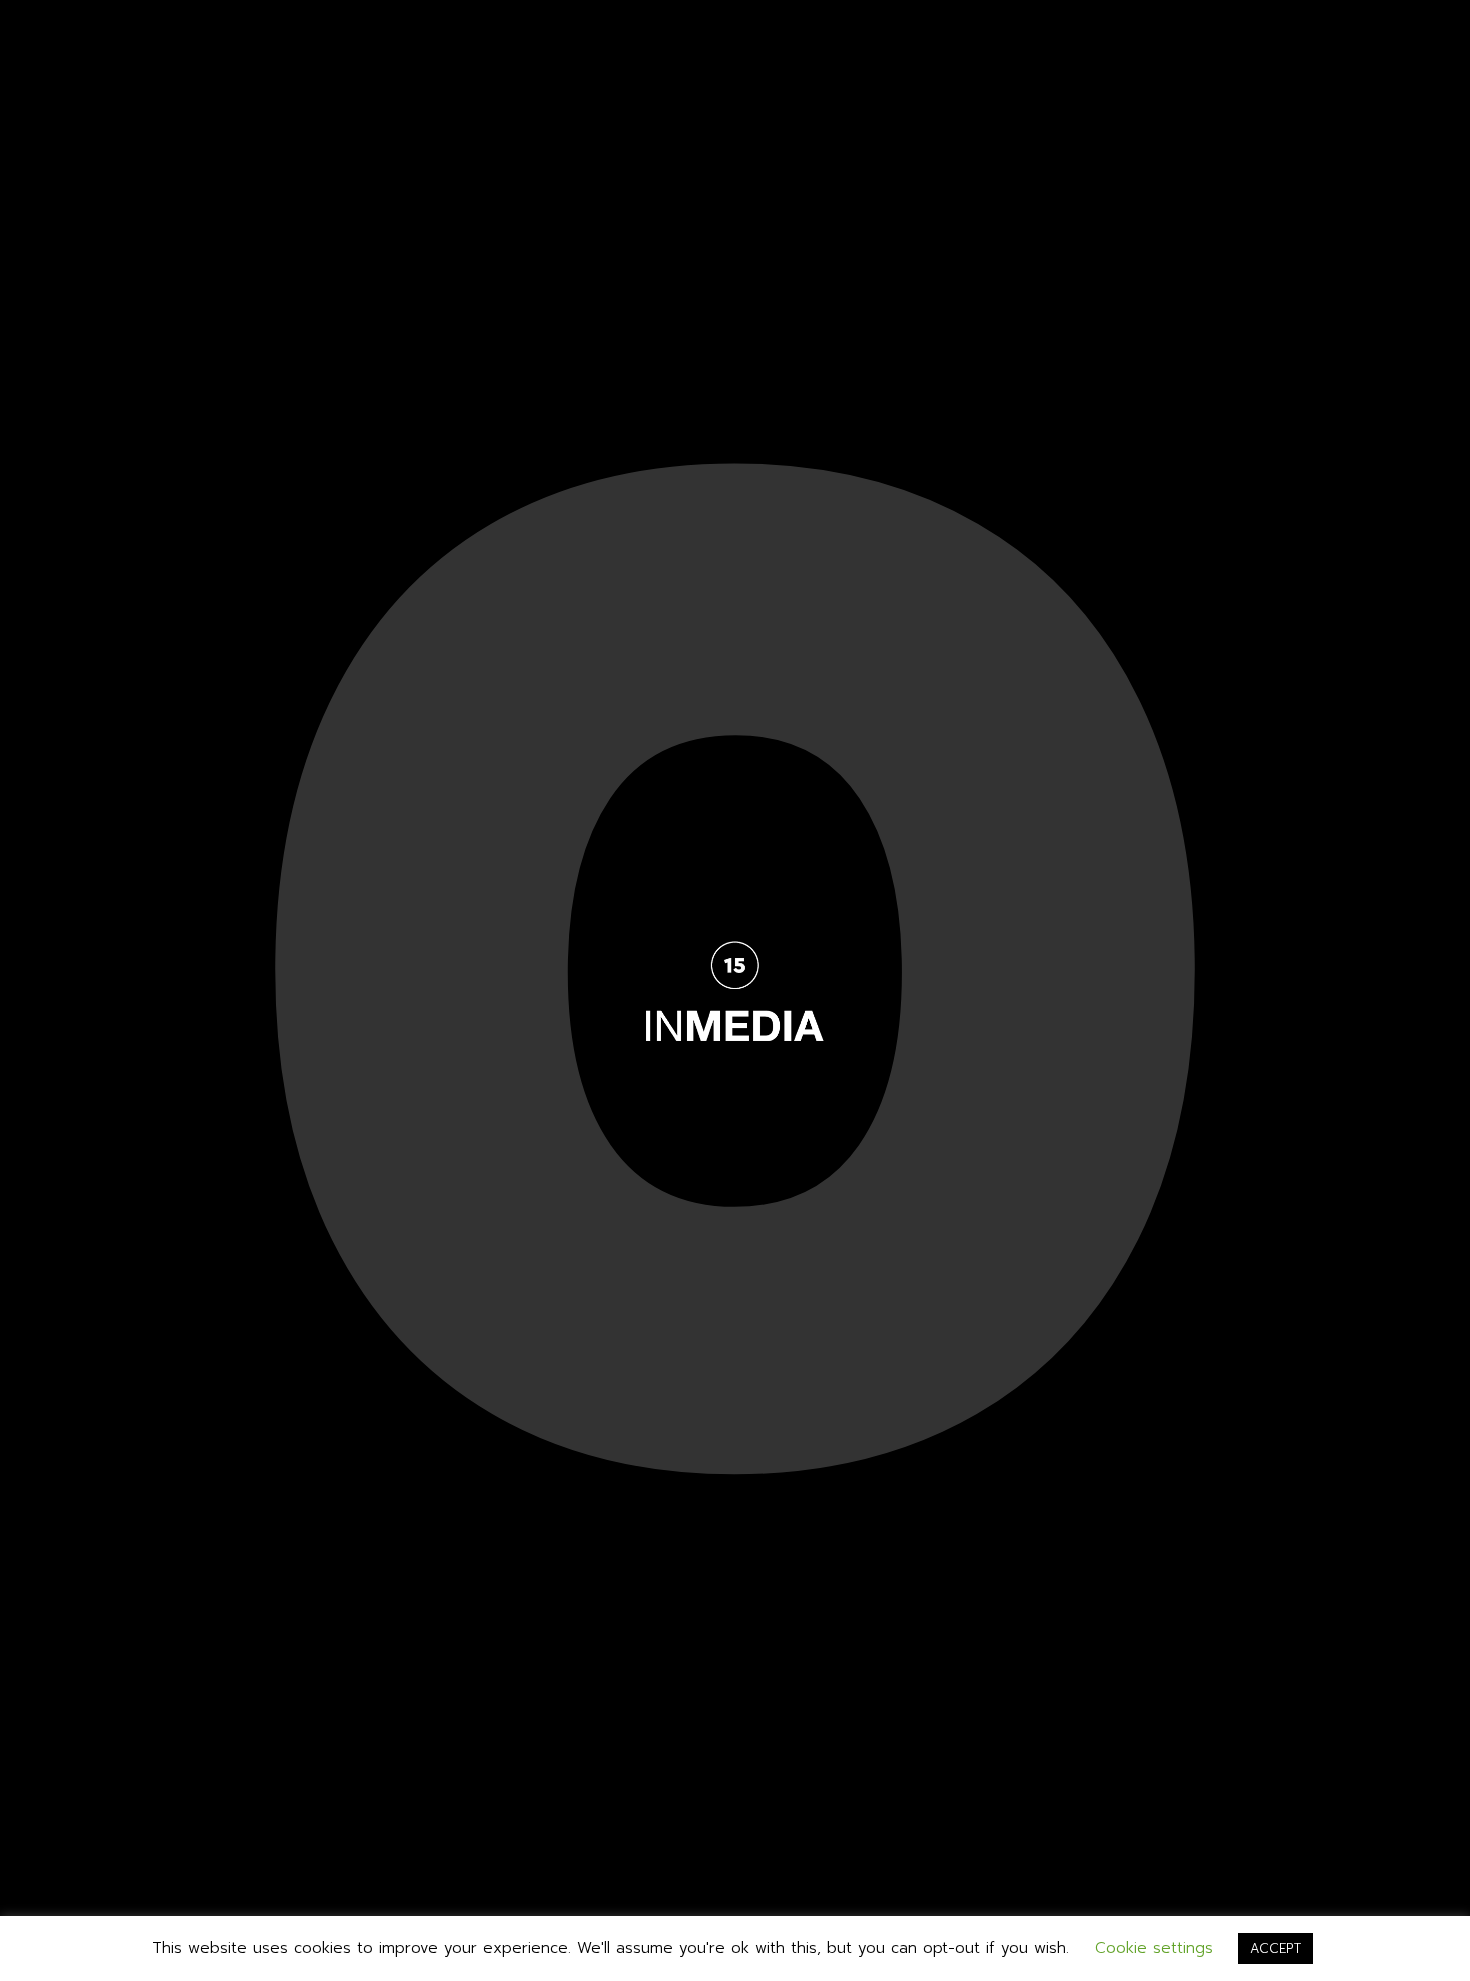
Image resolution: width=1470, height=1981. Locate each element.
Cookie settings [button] (1154, 1948)
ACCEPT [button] (1275, 1948)
